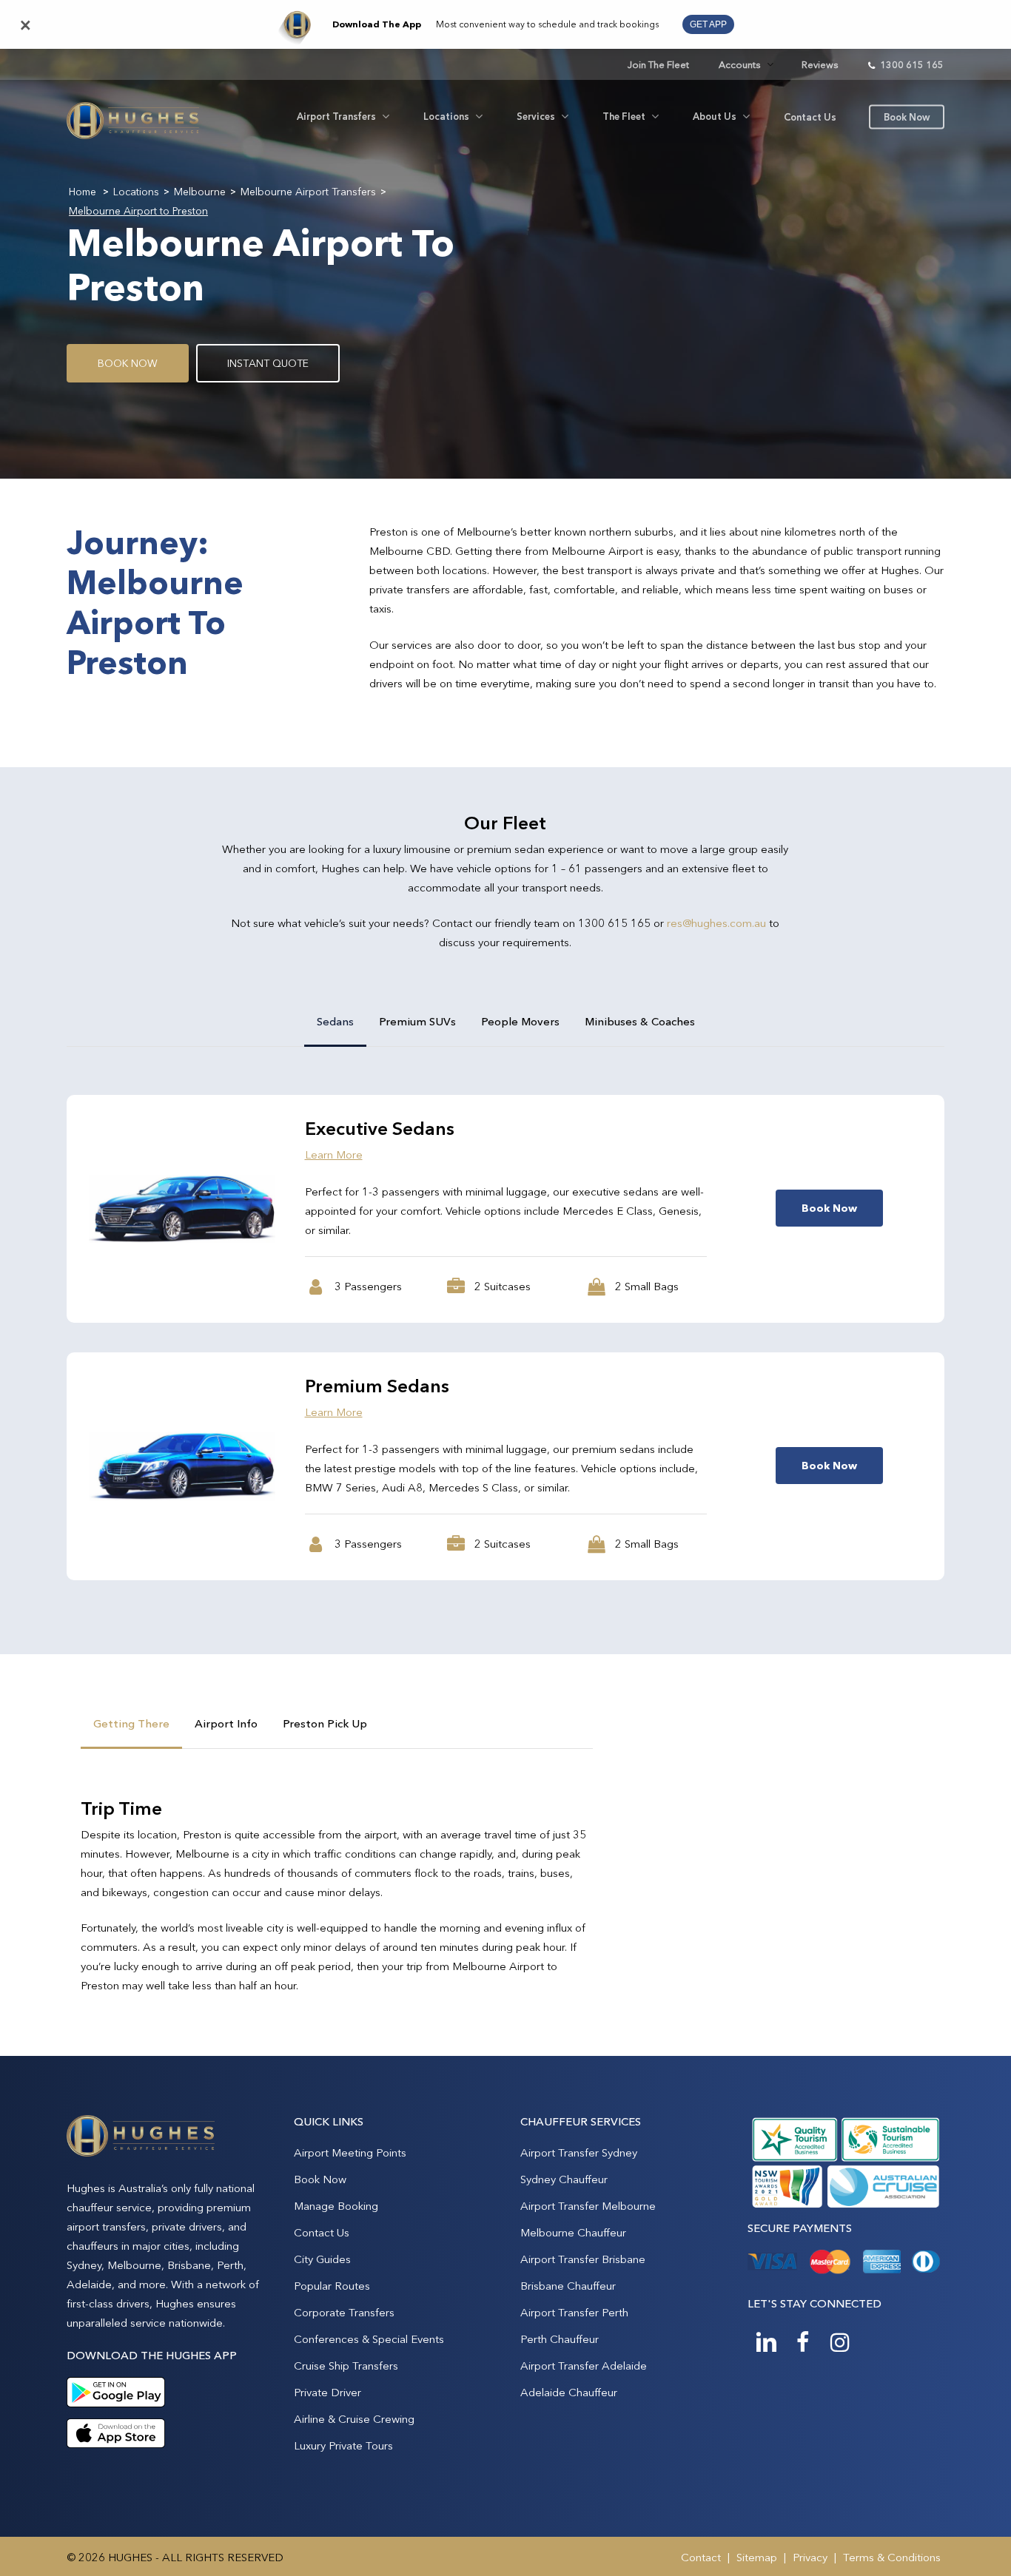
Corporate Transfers (344, 2312)
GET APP (708, 24)
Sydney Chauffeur (564, 2179)
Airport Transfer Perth (574, 2312)
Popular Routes (332, 2286)
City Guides (322, 2259)
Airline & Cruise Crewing (354, 2419)
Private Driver (328, 2392)
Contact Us (322, 2232)
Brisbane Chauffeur (568, 2286)
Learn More (334, 1154)
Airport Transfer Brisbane (583, 2259)
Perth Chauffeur (560, 2339)
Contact (701, 2557)
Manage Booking (336, 2206)
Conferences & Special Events (369, 2339)
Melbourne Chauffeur (573, 2232)
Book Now (320, 2179)
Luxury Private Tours (343, 2445)
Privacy (810, 2557)
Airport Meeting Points (350, 2152)
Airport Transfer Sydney (579, 2152)
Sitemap (757, 2557)
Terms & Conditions (892, 2557)
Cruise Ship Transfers (346, 2366)
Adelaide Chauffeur (569, 2392)
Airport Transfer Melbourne (588, 2206)
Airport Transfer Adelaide (584, 2366)
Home (83, 192)
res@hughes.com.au (716, 923)
